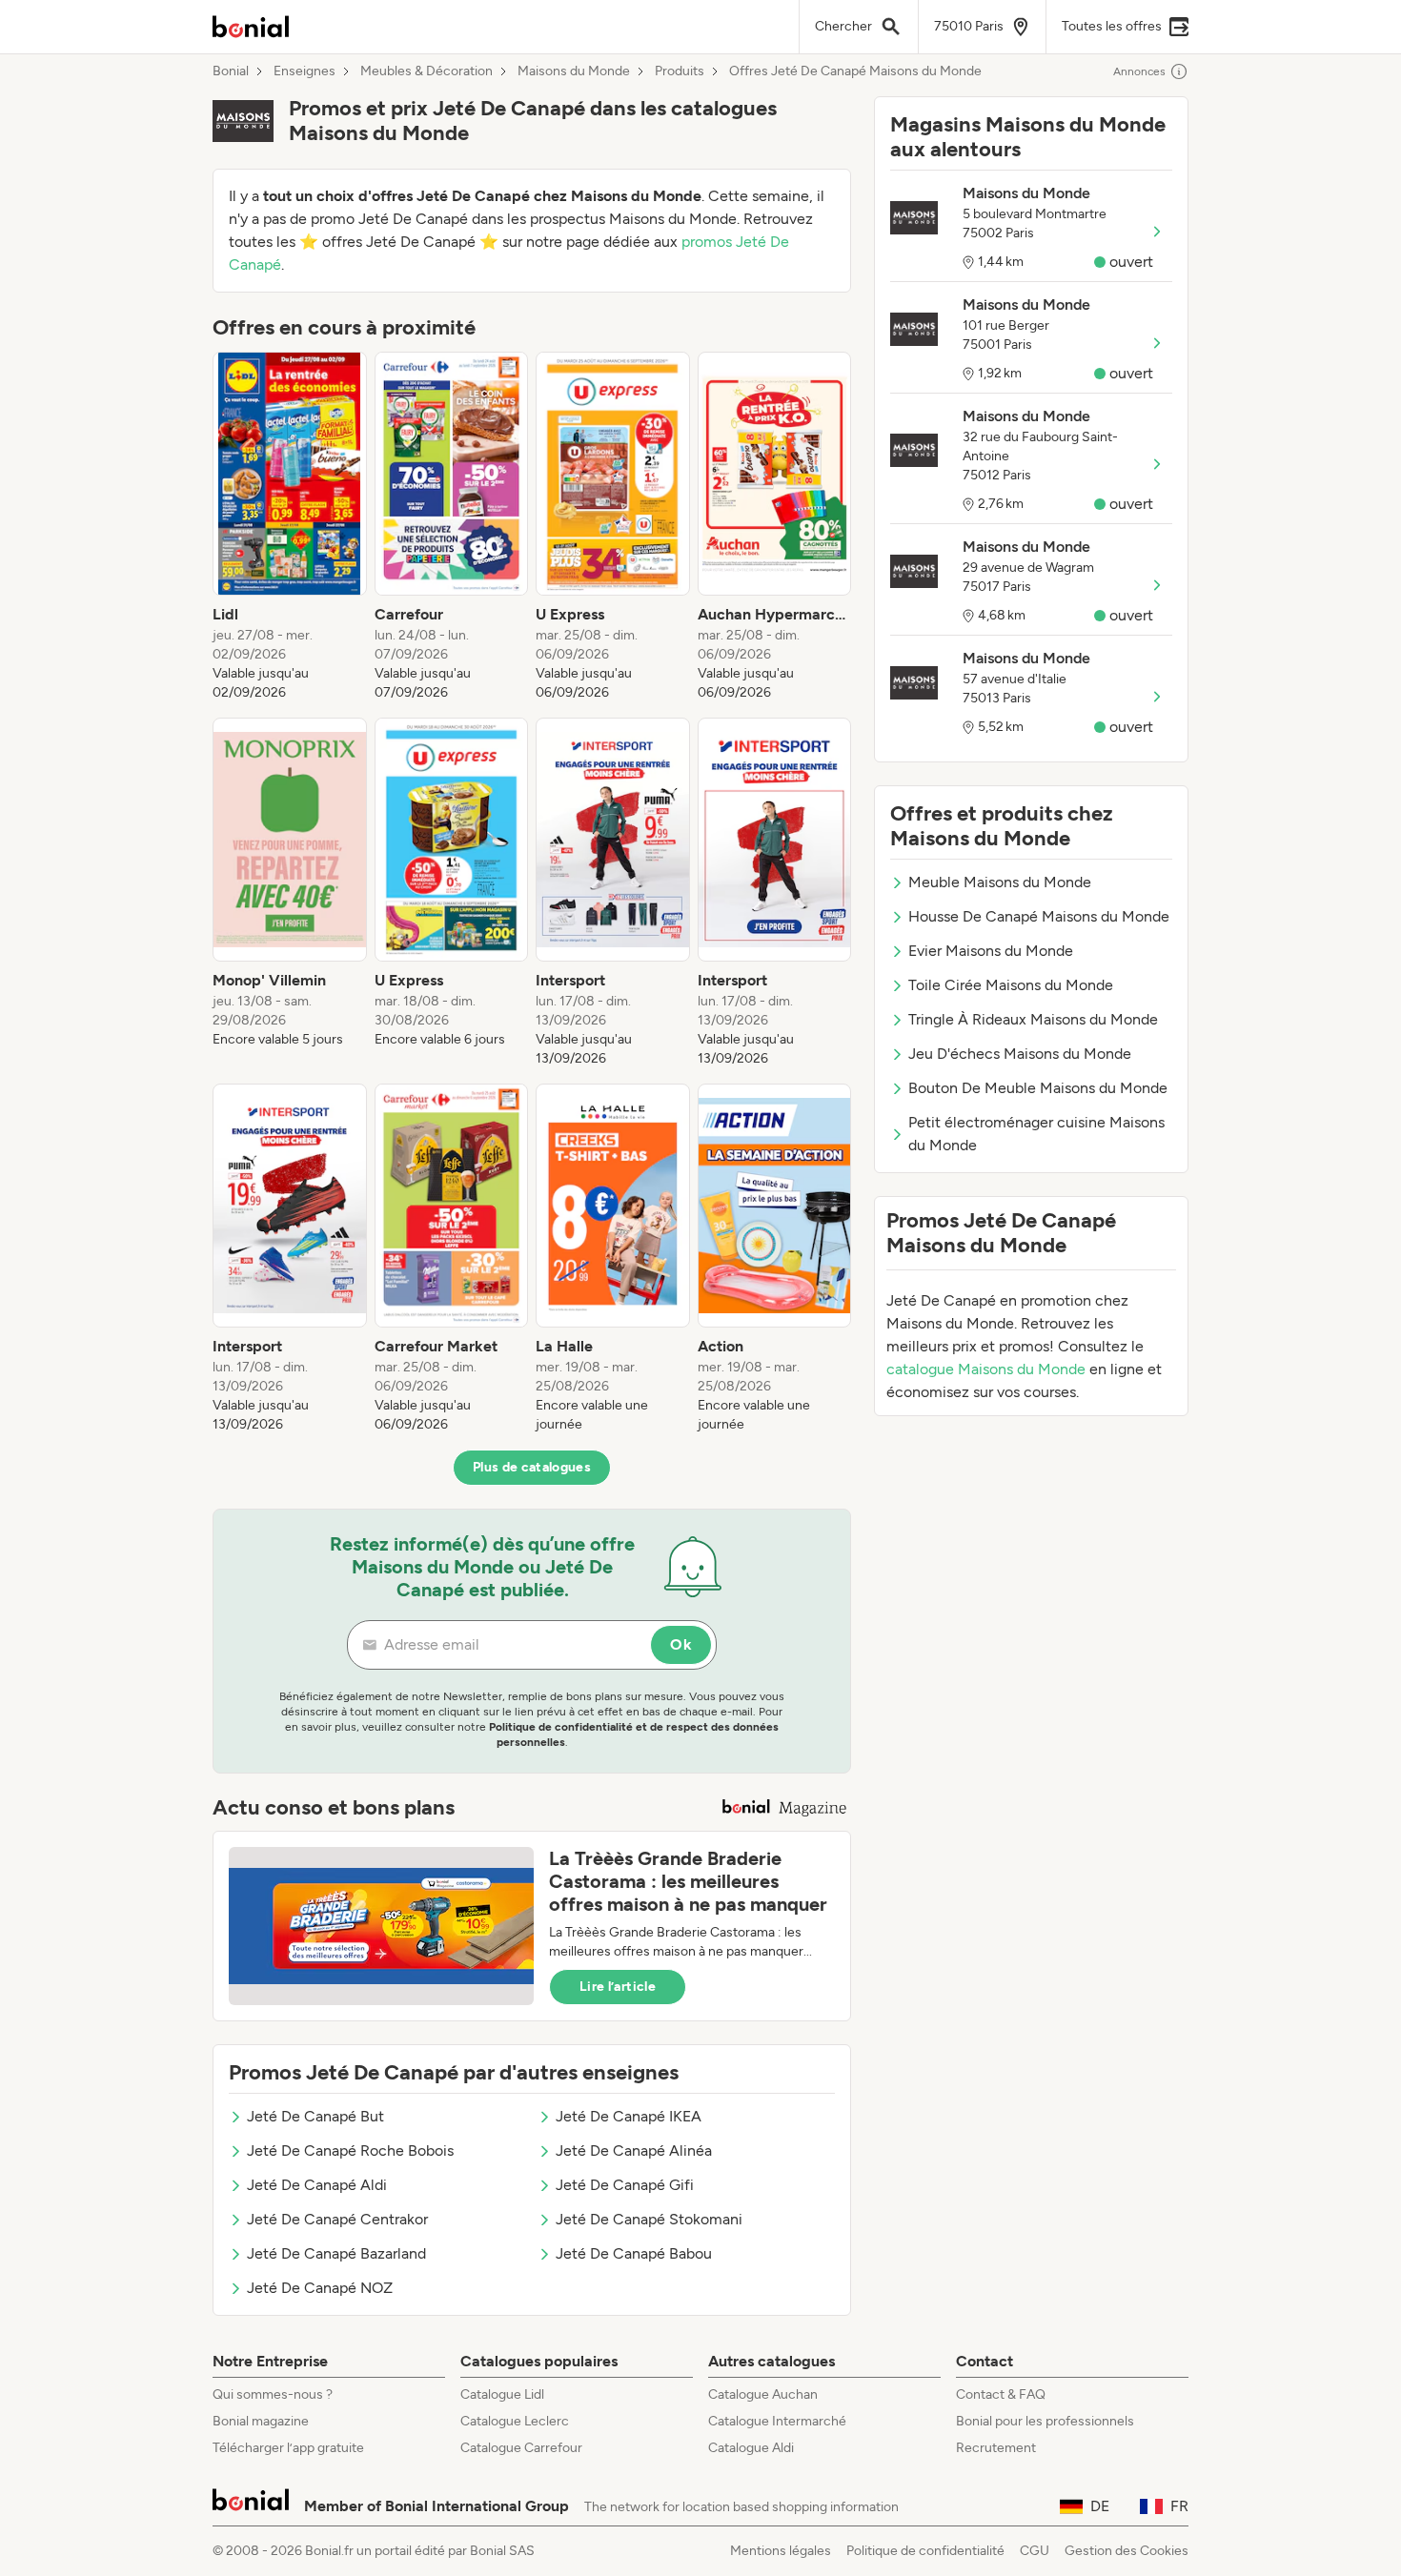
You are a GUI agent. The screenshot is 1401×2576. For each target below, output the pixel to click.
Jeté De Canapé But (315, 2116)
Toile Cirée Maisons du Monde (1011, 985)
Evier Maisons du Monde (991, 951)
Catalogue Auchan (763, 2394)
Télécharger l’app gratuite (288, 2448)
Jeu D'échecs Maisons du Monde (1020, 1054)
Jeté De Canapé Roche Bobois (350, 2150)
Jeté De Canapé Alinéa (634, 2150)
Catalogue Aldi (751, 2448)
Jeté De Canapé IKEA (629, 2116)
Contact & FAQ (1001, 2394)
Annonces (1139, 71)
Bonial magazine (261, 2421)
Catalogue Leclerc (515, 2421)
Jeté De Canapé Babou (634, 2253)
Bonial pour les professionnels (1045, 2421)
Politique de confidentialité (925, 2551)
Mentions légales (781, 2551)
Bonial (231, 71)
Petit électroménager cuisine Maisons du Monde (1036, 1134)
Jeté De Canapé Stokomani (649, 2219)
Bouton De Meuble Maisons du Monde (1038, 1088)
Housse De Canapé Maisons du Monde (1039, 916)
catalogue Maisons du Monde (986, 1369)
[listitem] (290, 527)
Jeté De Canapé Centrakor (337, 2219)
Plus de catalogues (532, 1467)
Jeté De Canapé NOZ (320, 2288)
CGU (1035, 2551)
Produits (680, 71)
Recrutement (996, 2448)
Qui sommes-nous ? (273, 2394)
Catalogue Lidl (502, 2394)
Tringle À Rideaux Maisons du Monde (1033, 1019)
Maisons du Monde (574, 71)
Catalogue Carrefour (521, 2448)
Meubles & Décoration (426, 71)
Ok (681, 1644)
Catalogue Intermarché (777, 2421)
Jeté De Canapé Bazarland (336, 2253)
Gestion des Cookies (1127, 2551)
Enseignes (305, 71)
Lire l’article (618, 1987)
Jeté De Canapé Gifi (625, 2185)
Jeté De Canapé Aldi (317, 2185)
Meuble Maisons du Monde (1000, 882)
